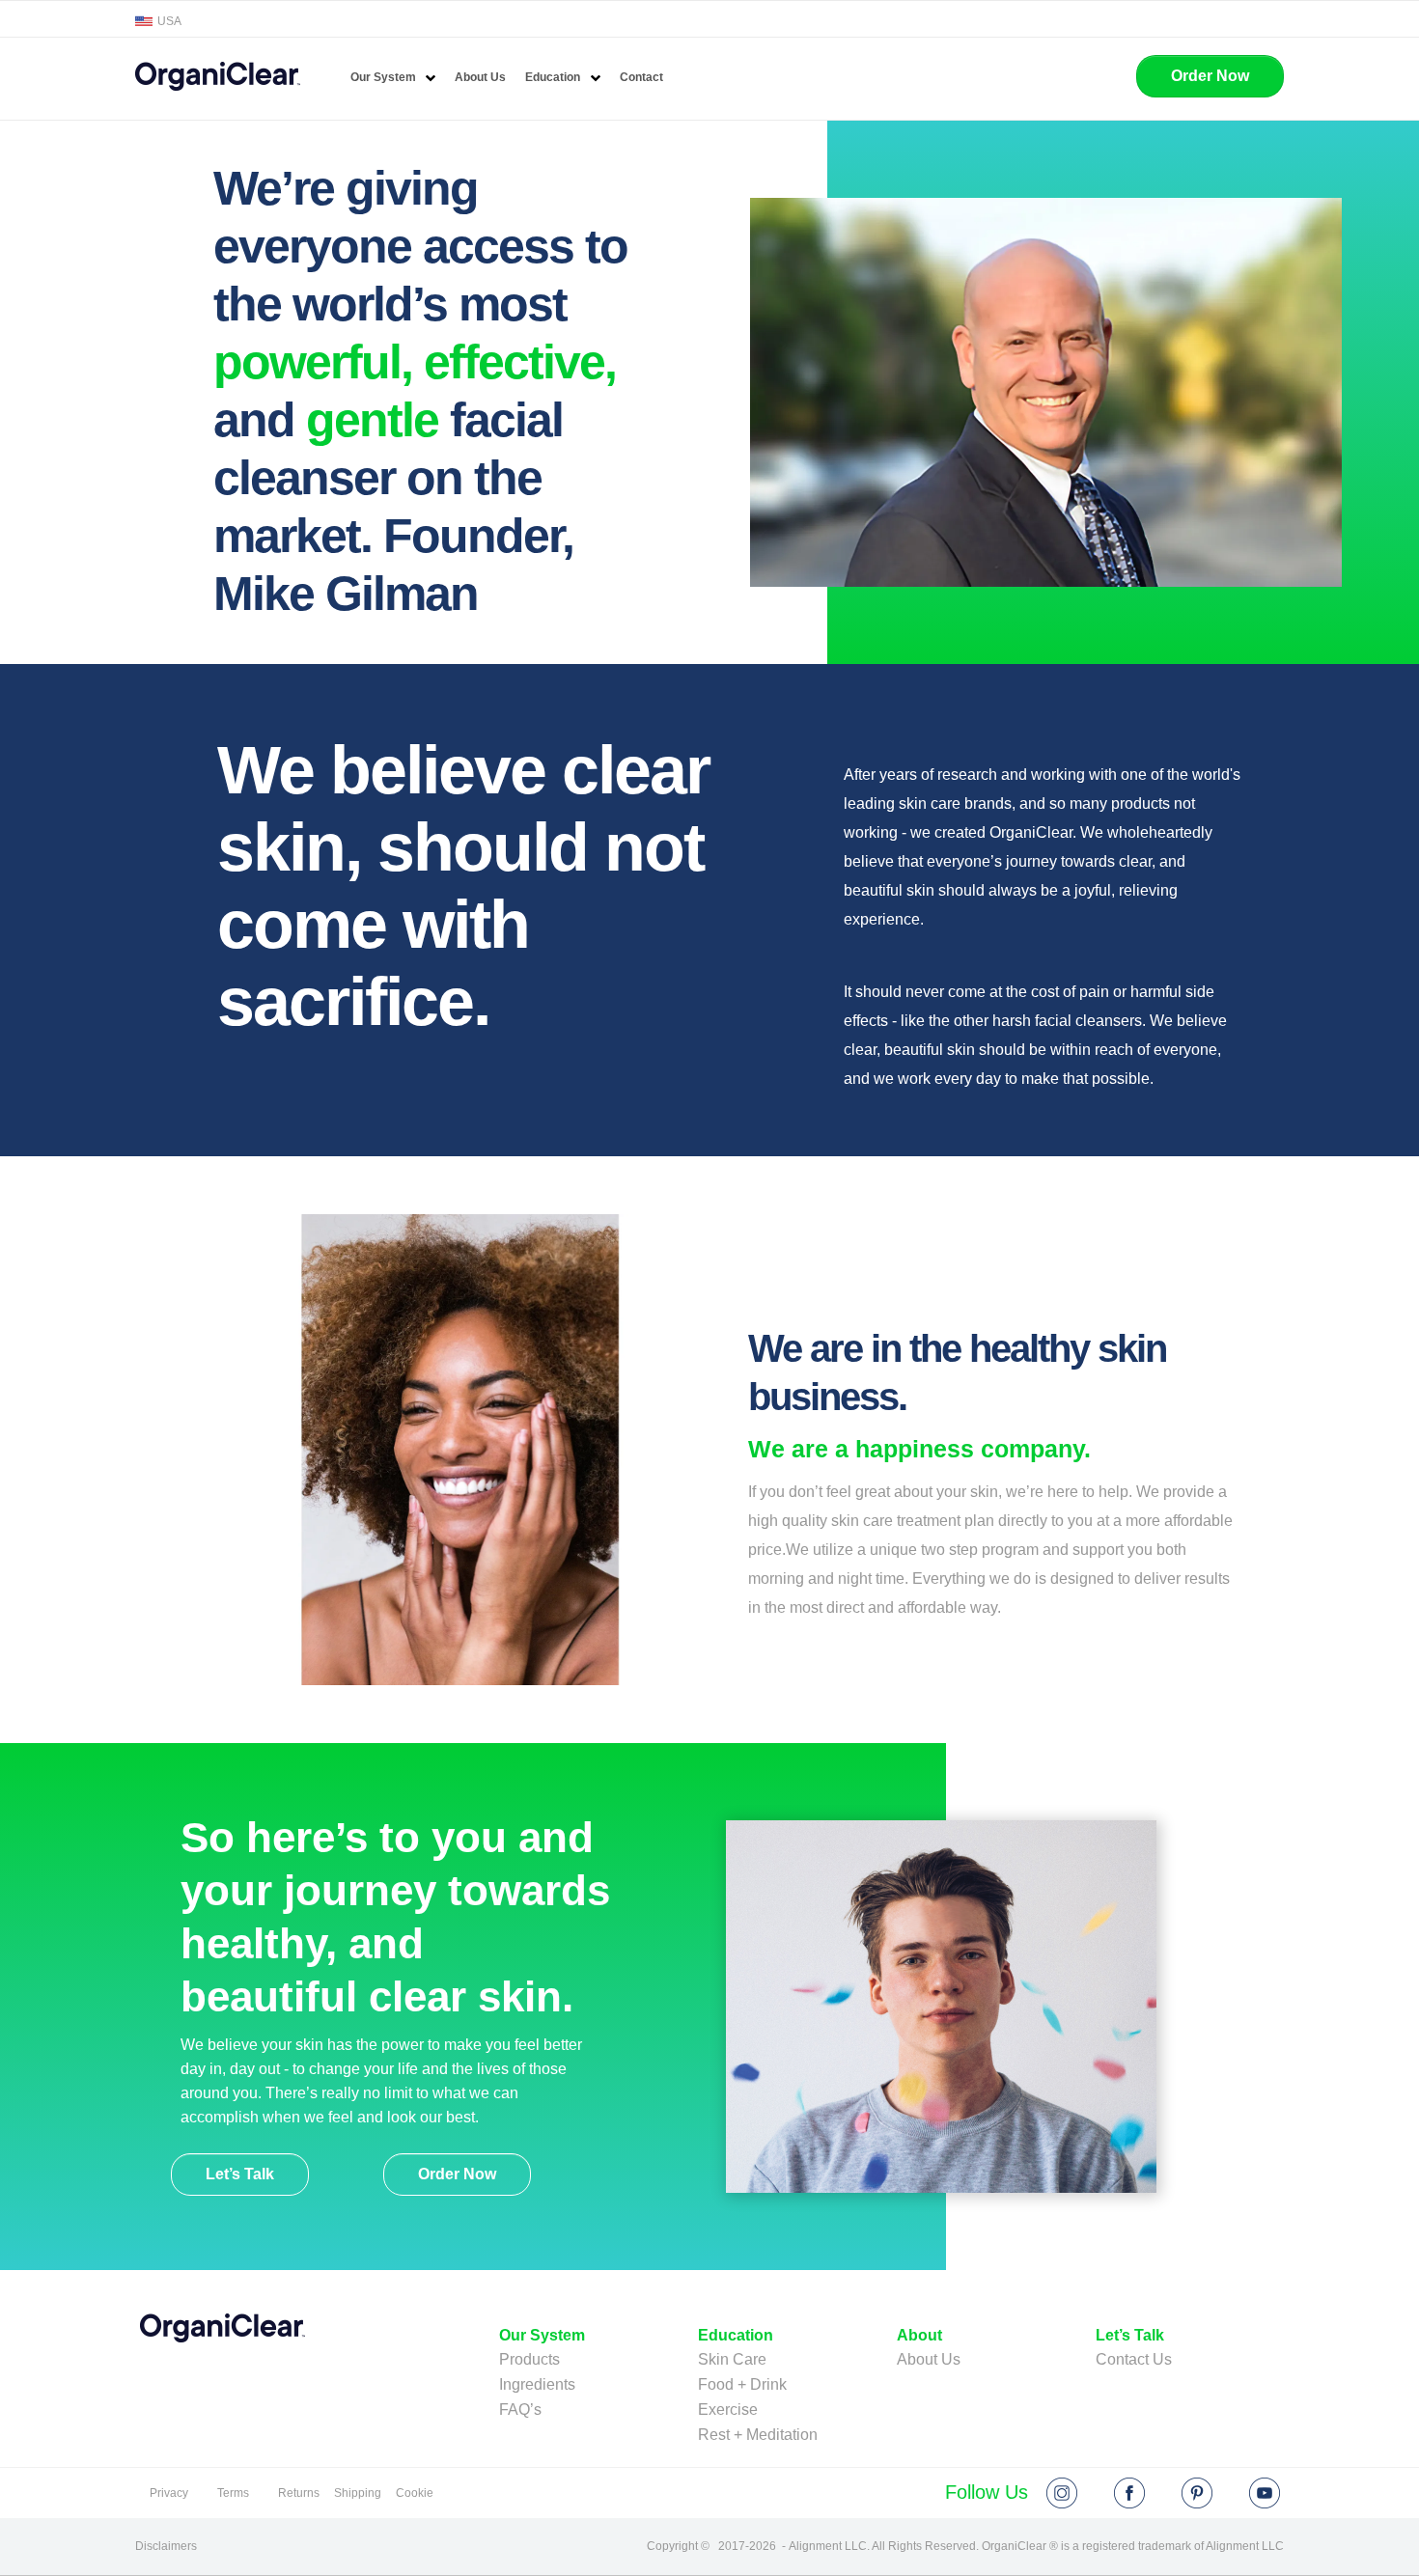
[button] (1210, 76)
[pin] (1197, 2493)
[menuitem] (393, 78)
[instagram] (1062, 2493)
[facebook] (1129, 2493)
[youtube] (1265, 2493)
